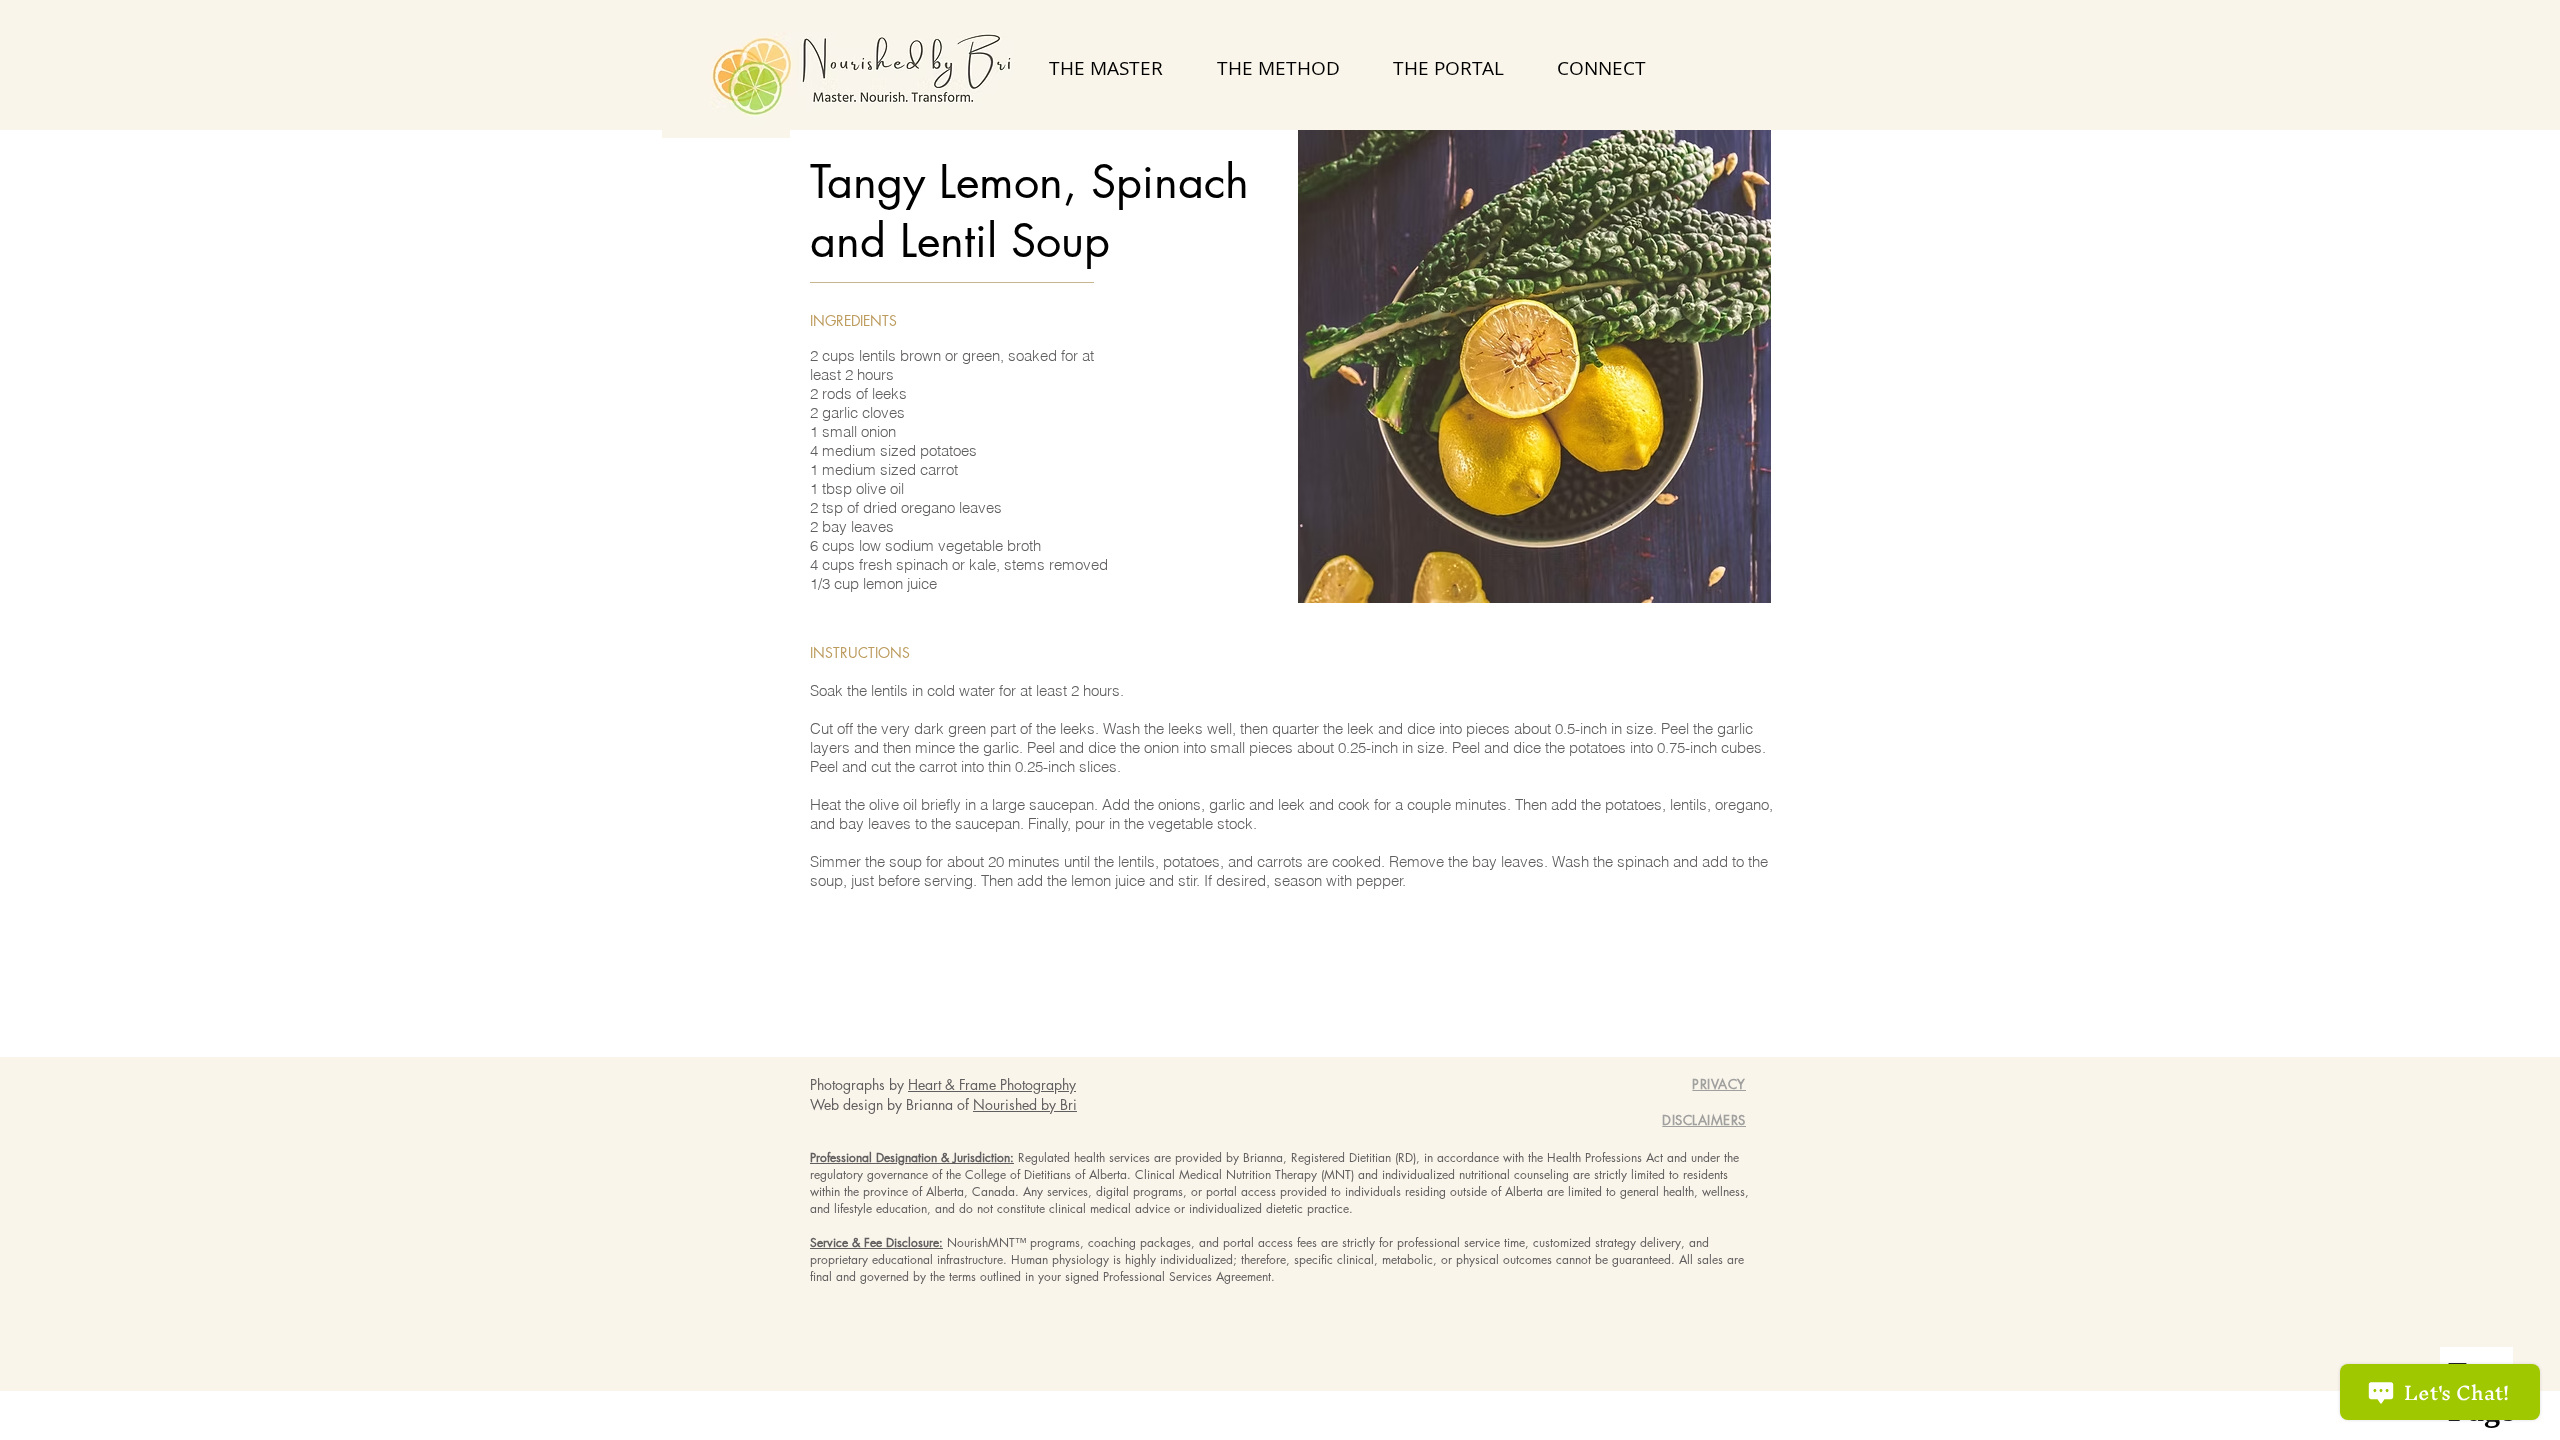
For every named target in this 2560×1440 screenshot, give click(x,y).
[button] (1719, 1084)
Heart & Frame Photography (992, 1084)
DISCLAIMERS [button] (1704, 1120)
